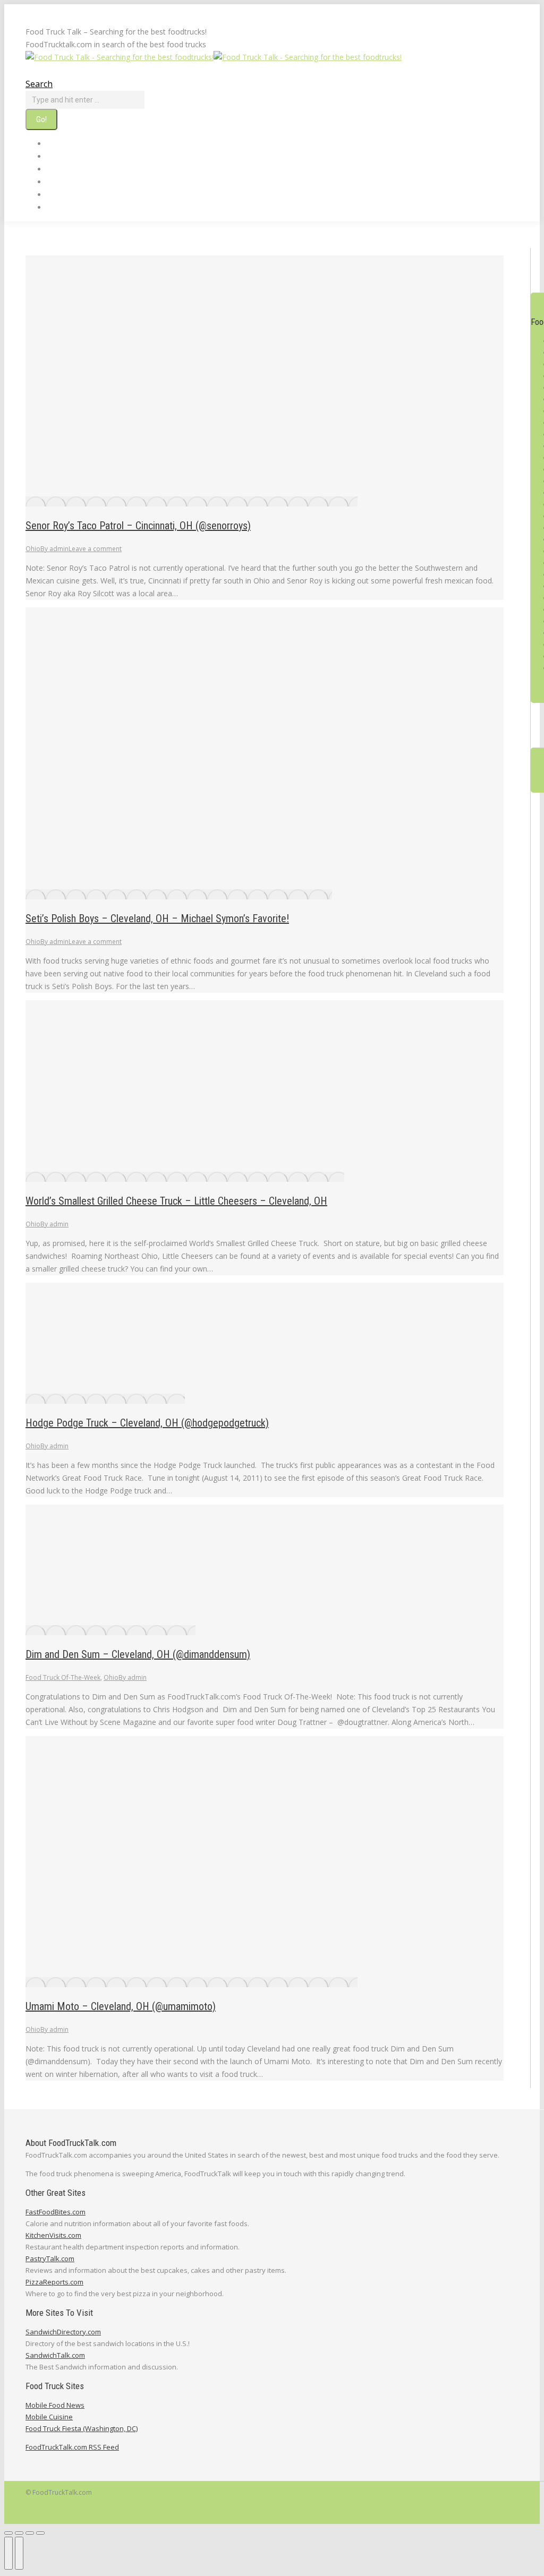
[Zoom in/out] (40, 2533)
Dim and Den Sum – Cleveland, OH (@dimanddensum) (138, 1654)
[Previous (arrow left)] (8, 2553)
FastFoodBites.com (56, 2212)
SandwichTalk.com (55, 2355)
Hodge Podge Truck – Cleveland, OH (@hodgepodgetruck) (147, 1423)
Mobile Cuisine (49, 2417)
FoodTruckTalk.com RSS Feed (72, 2447)
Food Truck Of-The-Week (63, 1677)
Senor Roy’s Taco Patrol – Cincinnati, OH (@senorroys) (138, 526)
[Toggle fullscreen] (30, 2533)
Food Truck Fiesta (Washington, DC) (82, 2428)
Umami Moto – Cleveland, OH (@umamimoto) (121, 2006)
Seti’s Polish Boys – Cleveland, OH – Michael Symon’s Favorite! (157, 918)
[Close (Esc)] (8, 2533)
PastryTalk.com (50, 2259)
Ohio (33, 549)
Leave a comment (95, 549)
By (54, 549)
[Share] (19, 2533)
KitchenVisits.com (53, 2235)
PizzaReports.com (54, 2282)
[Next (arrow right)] (19, 2553)
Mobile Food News (55, 2405)
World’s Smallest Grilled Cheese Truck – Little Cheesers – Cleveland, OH (176, 1201)
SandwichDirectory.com (63, 2332)
